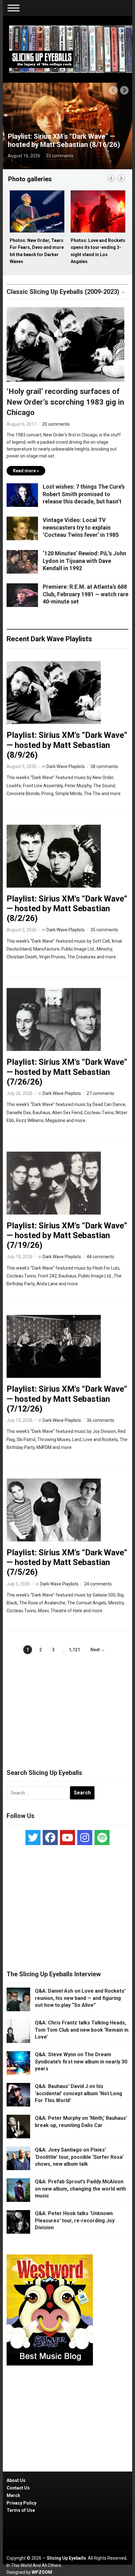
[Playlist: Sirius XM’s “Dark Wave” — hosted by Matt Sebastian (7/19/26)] (54, 1183)
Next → (98, 1650)
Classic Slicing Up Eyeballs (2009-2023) (63, 292)
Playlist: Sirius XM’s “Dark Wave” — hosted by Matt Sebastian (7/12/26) (67, 1399)
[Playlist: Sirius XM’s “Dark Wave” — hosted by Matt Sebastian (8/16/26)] (68, 126)
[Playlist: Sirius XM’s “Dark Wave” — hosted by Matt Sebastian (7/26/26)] (54, 1019)
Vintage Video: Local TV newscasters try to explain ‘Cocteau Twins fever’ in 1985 (81, 527)
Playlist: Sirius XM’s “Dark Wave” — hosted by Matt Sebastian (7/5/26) (67, 1562)
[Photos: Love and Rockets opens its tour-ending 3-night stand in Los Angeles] (98, 212)
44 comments (100, 1257)
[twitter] (33, 1838)
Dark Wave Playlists (66, 766)
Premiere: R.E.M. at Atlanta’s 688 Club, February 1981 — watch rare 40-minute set (86, 594)
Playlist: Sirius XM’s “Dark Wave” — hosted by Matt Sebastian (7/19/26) (67, 1235)
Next (124, 90)
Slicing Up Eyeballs (66, 2558)
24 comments (98, 1584)
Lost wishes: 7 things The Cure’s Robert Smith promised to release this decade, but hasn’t (84, 494)
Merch (13, 2495)
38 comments (104, 766)
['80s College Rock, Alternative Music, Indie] (71, 49)
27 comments (100, 1093)
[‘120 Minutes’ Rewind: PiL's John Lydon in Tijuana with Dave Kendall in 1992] (22, 561)
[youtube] (67, 1838)
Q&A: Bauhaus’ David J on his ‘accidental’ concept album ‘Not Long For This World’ (78, 2093)
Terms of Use (21, 2510)
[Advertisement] (67, 1705)
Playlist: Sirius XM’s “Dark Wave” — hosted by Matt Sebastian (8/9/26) (67, 745)
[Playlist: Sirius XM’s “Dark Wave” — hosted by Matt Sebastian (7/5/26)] (54, 1510)
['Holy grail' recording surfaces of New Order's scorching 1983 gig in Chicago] (65, 346)
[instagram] (85, 1838)
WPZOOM (42, 2572)
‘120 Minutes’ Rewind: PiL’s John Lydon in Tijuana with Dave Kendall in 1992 (84, 561)
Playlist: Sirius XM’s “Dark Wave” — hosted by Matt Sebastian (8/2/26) (67, 908)
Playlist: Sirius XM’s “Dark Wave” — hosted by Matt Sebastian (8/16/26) (64, 140)
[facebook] (50, 1838)
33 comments (60, 156)
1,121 (74, 1650)
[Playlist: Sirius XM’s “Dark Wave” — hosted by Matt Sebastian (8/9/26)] (54, 692)
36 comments (100, 1420)
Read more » (26, 471)
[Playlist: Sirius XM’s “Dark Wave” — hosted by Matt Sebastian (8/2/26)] (54, 856)
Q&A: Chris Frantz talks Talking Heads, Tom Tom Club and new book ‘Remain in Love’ (82, 2030)
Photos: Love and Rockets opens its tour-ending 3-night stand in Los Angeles (98, 251)
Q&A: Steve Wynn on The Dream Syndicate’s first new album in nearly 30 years (81, 2062)
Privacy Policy (22, 2503)
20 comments (56, 424)
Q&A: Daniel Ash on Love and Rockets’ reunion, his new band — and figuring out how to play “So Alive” (80, 1998)
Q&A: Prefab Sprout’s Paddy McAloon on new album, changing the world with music (80, 2189)
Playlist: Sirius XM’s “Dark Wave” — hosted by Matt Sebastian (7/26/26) (67, 1072)
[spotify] (102, 1838)
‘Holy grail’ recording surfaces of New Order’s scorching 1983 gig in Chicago (65, 402)
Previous (113, 90)
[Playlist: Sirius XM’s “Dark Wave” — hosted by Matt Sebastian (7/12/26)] (54, 1346)
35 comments (104, 930)
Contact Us (18, 2488)
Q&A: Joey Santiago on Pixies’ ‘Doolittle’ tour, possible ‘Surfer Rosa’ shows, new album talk (79, 2157)
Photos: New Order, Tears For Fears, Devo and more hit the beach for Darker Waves (37, 251)
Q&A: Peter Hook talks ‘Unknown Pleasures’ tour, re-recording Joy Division (75, 2220)
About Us (16, 2480)
